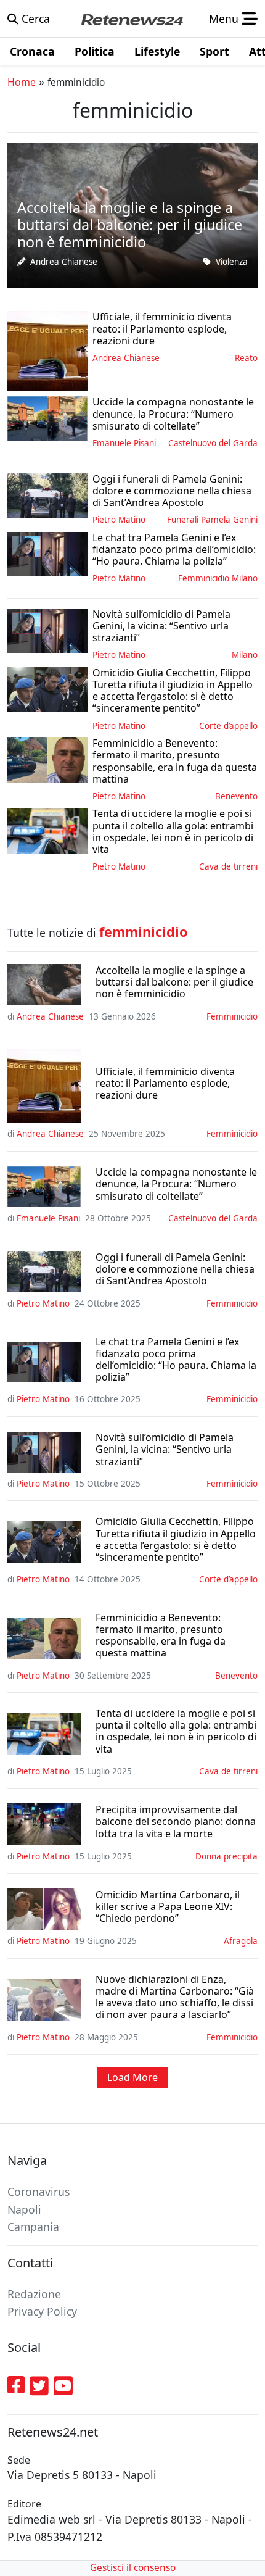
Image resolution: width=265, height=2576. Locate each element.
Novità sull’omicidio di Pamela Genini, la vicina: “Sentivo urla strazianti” (165, 1450)
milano (245, 655)
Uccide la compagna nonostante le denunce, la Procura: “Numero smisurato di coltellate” (176, 1184)
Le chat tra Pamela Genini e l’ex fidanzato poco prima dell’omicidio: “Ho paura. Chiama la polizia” (176, 1360)
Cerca (34, 19)
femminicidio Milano (218, 578)
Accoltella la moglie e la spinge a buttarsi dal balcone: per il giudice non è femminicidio (174, 983)
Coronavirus (39, 2192)
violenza (232, 262)
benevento (236, 796)
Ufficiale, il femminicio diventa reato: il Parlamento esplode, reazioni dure (165, 1084)
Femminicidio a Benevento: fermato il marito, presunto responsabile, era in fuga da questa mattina (161, 1636)
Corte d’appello (228, 726)
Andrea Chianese (64, 262)
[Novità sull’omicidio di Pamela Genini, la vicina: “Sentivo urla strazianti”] (47, 629)
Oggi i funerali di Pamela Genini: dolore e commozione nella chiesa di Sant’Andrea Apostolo (175, 1269)
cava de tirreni (228, 866)
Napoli (24, 2209)
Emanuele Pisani (124, 443)
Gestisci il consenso (133, 2568)
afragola (241, 1941)
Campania (33, 2227)
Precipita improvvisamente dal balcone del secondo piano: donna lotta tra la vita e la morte (176, 1822)
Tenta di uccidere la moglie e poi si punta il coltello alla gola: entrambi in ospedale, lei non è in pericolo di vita (176, 1731)
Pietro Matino (119, 520)
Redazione (34, 2294)
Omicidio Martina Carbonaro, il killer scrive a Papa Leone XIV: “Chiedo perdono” (168, 1907)
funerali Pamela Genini (212, 520)
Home (22, 82)
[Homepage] (132, 19)
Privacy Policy (42, 2311)
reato (246, 358)
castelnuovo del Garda (213, 443)
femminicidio (232, 1016)
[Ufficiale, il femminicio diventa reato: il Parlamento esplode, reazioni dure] (47, 350)
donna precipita (226, 1856)
